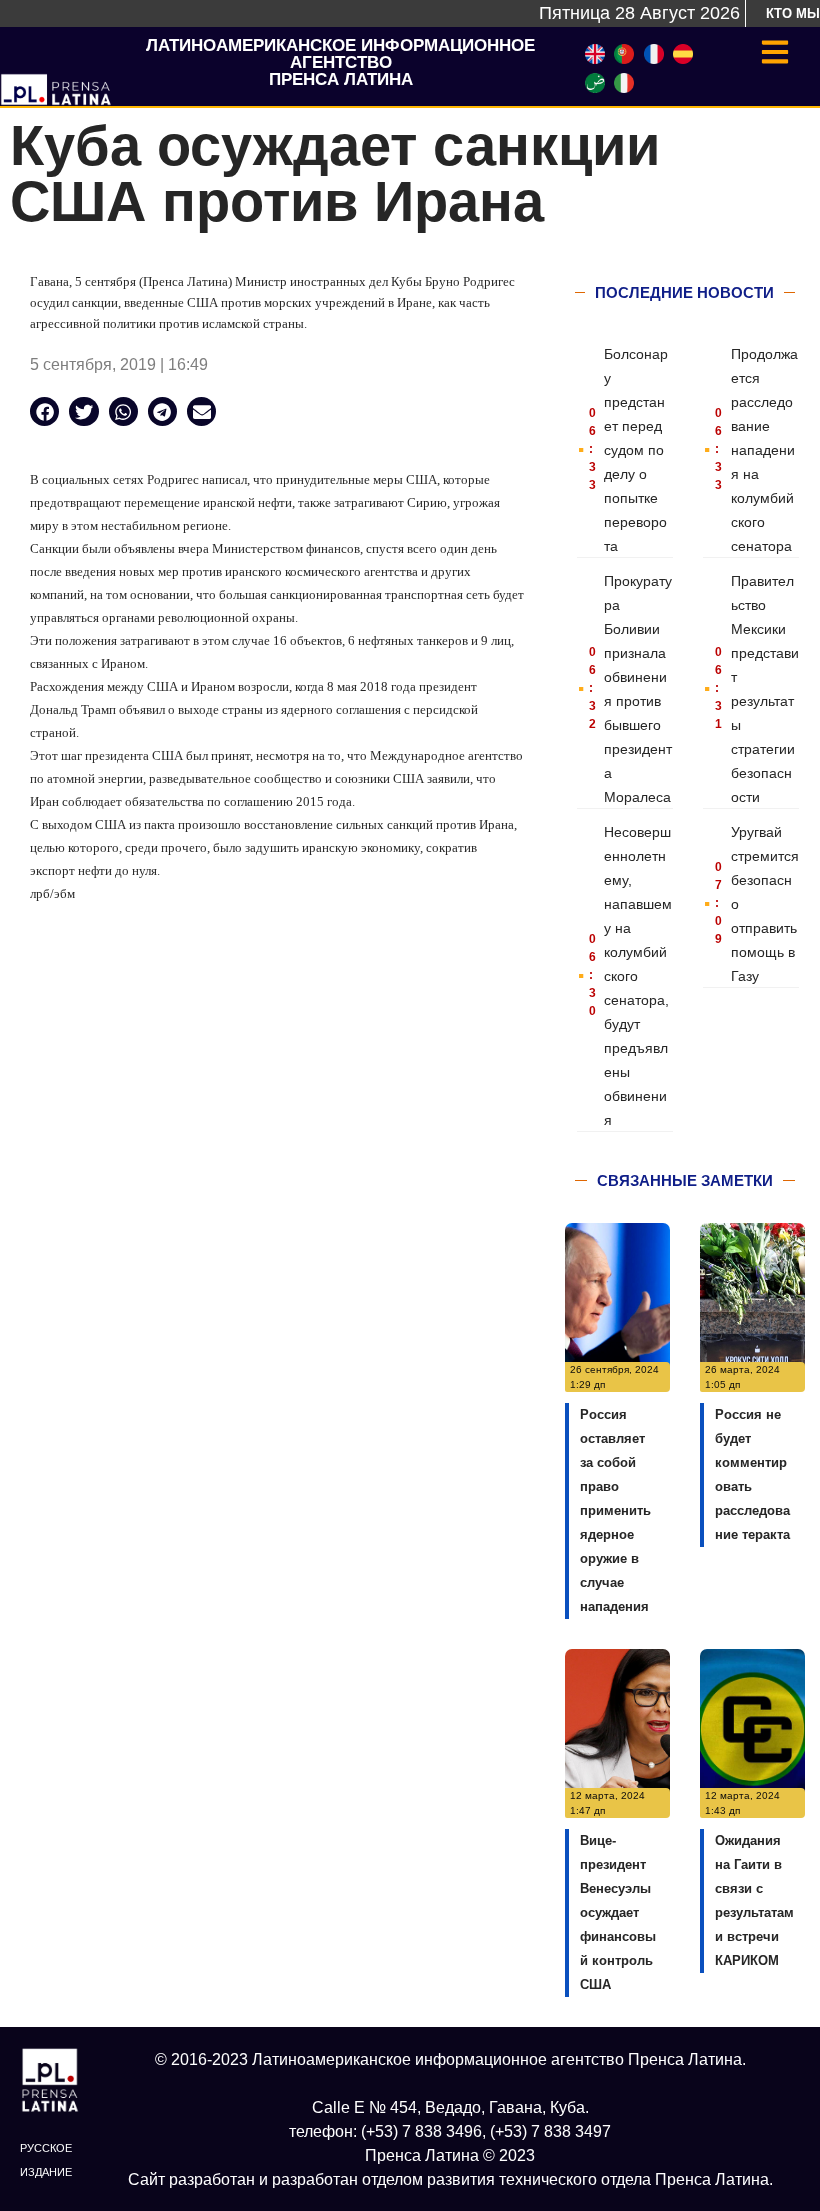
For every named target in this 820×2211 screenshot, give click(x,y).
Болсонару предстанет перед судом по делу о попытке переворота (636, 450)
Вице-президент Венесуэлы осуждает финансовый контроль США (618, 1912)
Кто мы (793, 13)
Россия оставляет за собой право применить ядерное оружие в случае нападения (615, 1510)
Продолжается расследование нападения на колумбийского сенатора (764, 450)
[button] (44, 411)
